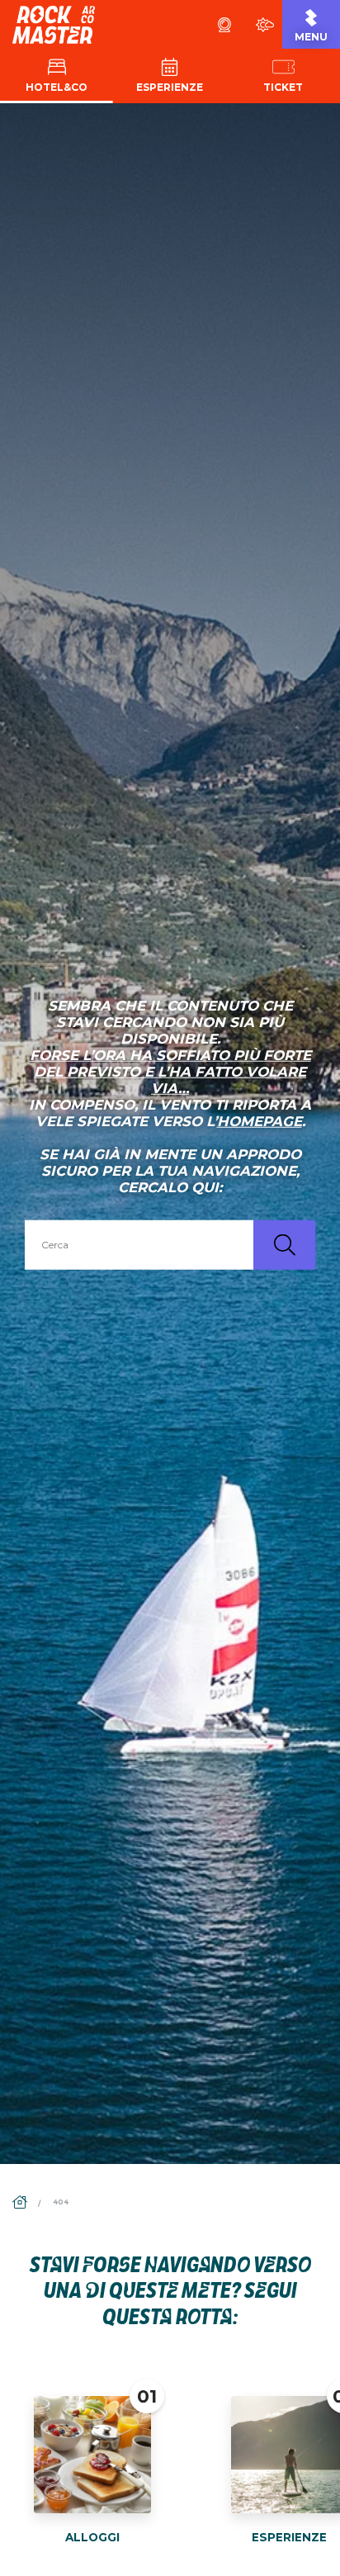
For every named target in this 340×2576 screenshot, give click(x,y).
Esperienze (170, 87)
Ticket (283, 87)
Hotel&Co (57, 87)
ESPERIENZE (289, 2537)
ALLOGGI (92, 2537)
